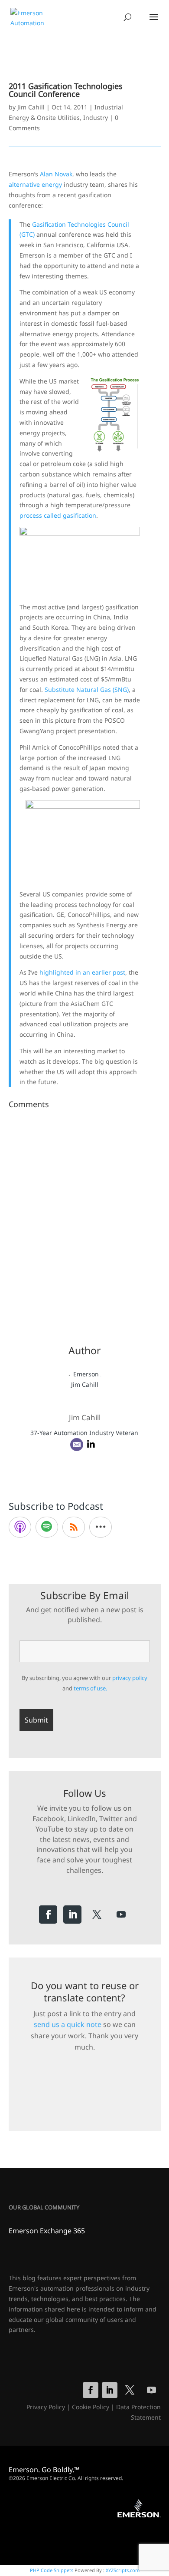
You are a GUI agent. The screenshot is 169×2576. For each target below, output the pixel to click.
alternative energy (35, 184)
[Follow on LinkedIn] (72, 1915)
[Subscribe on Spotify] (47, 1527)
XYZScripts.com (123, 2570)
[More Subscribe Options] (101, 1527)
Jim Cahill (31, 107)
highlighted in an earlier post (82, 972)
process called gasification (58, 515)
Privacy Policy (46, 2407)
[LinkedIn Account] (91, 1445)
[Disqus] (85, 1221)
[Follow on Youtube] (121, 1915)
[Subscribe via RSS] (74, 1527)
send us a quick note (68, 2024)
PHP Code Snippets (52, 2570)
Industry (96, 117)
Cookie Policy (91, 2407)
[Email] (77, 1445)
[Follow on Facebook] (48, 1915)
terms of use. (90, 1688)
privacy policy (130, 1678)
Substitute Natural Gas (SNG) (87, 689)
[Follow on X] (97, 1915)
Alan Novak (56, 174)
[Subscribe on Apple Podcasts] (20, 1527)
